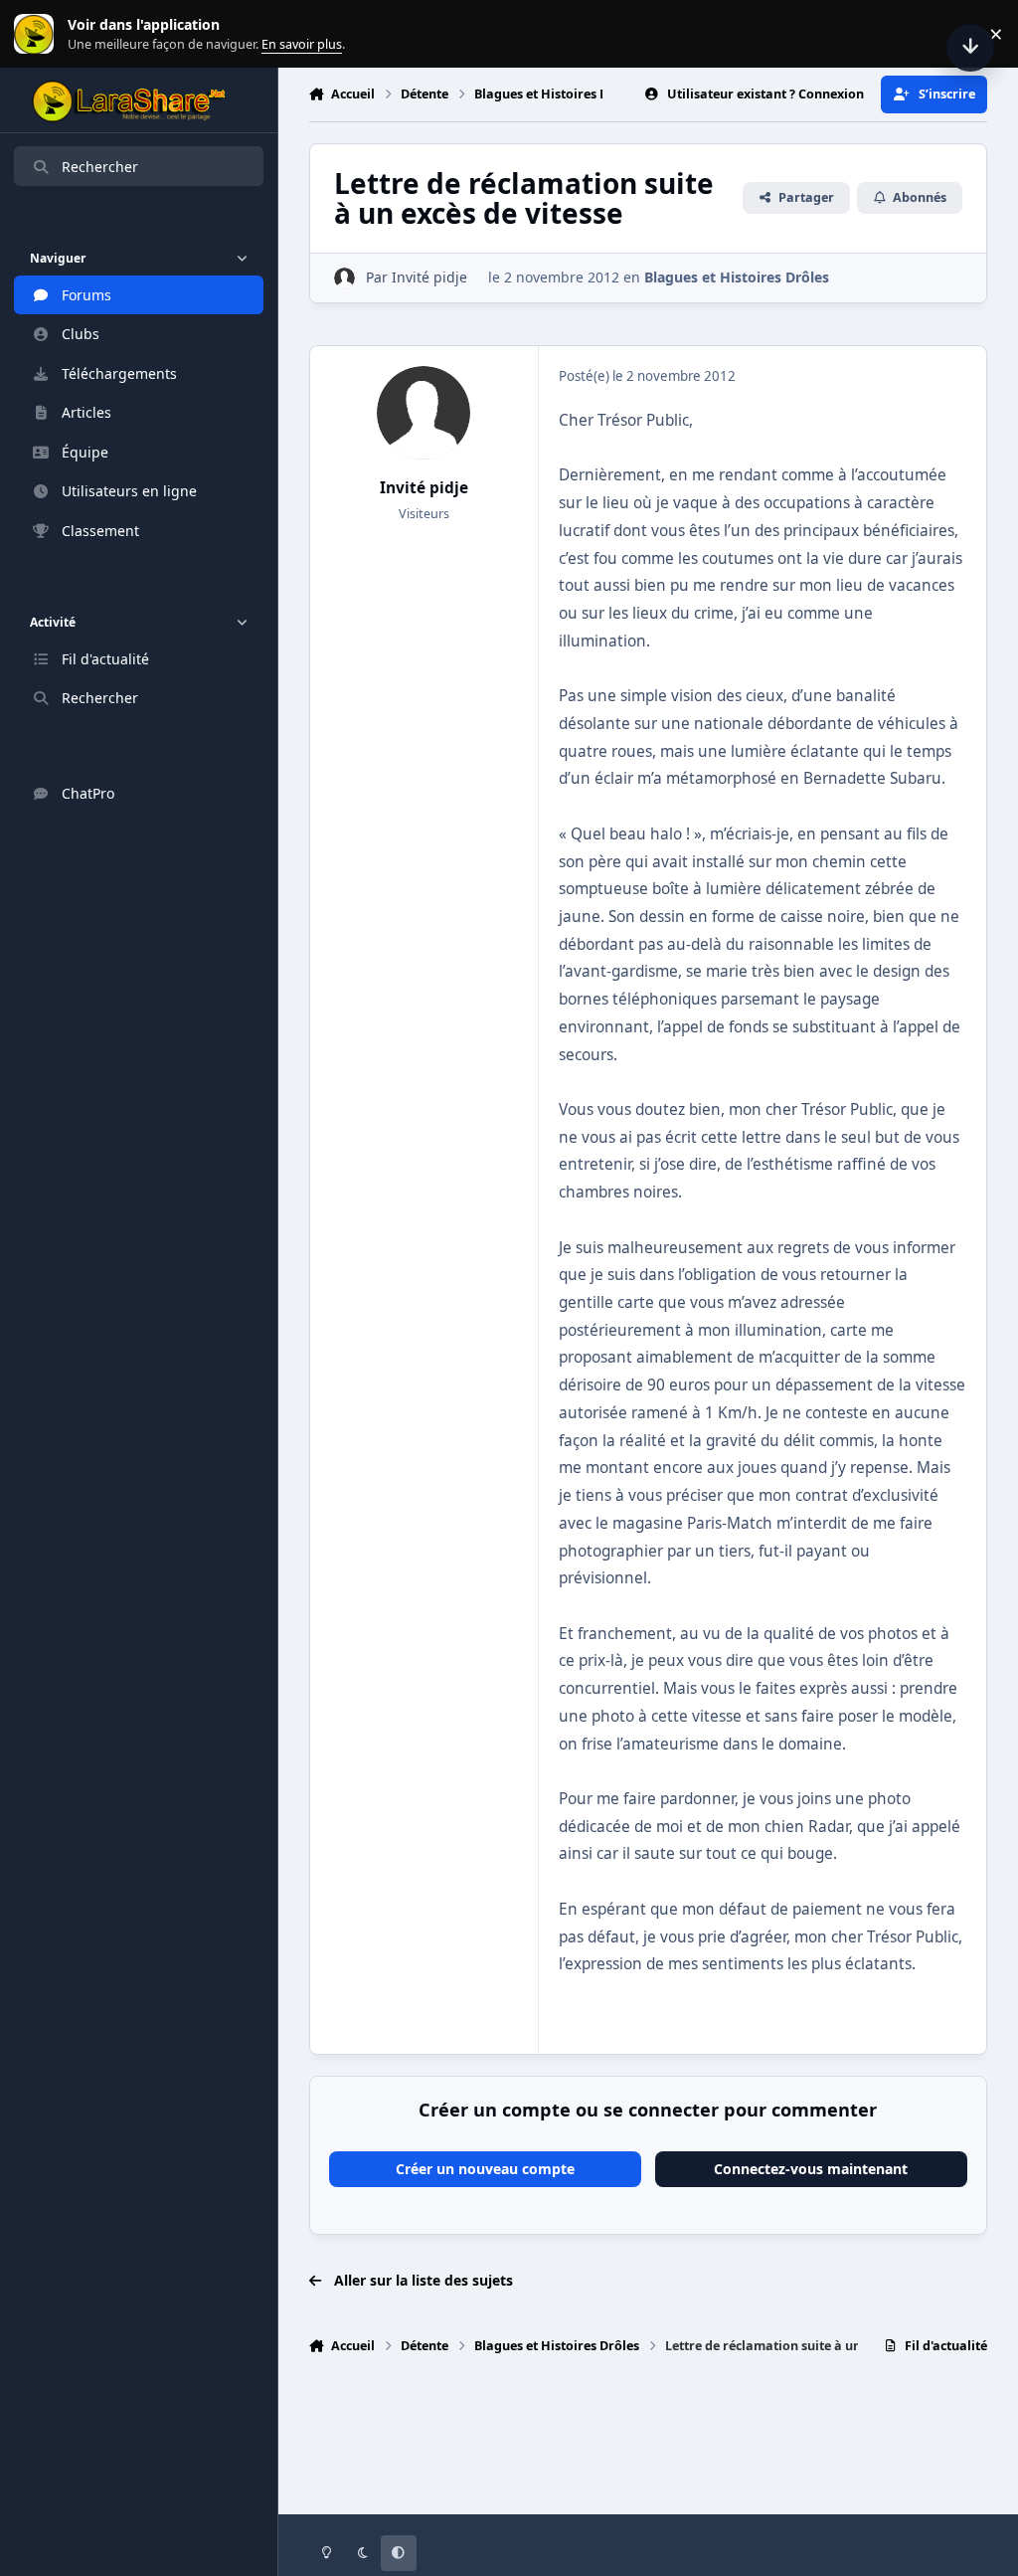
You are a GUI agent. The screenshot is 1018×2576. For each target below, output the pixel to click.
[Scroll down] (970, 48)
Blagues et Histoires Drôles (737, 277)
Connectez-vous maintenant (811, 2169)
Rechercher (100, 167)
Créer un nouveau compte (485, 2169)
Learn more (38, 34)
